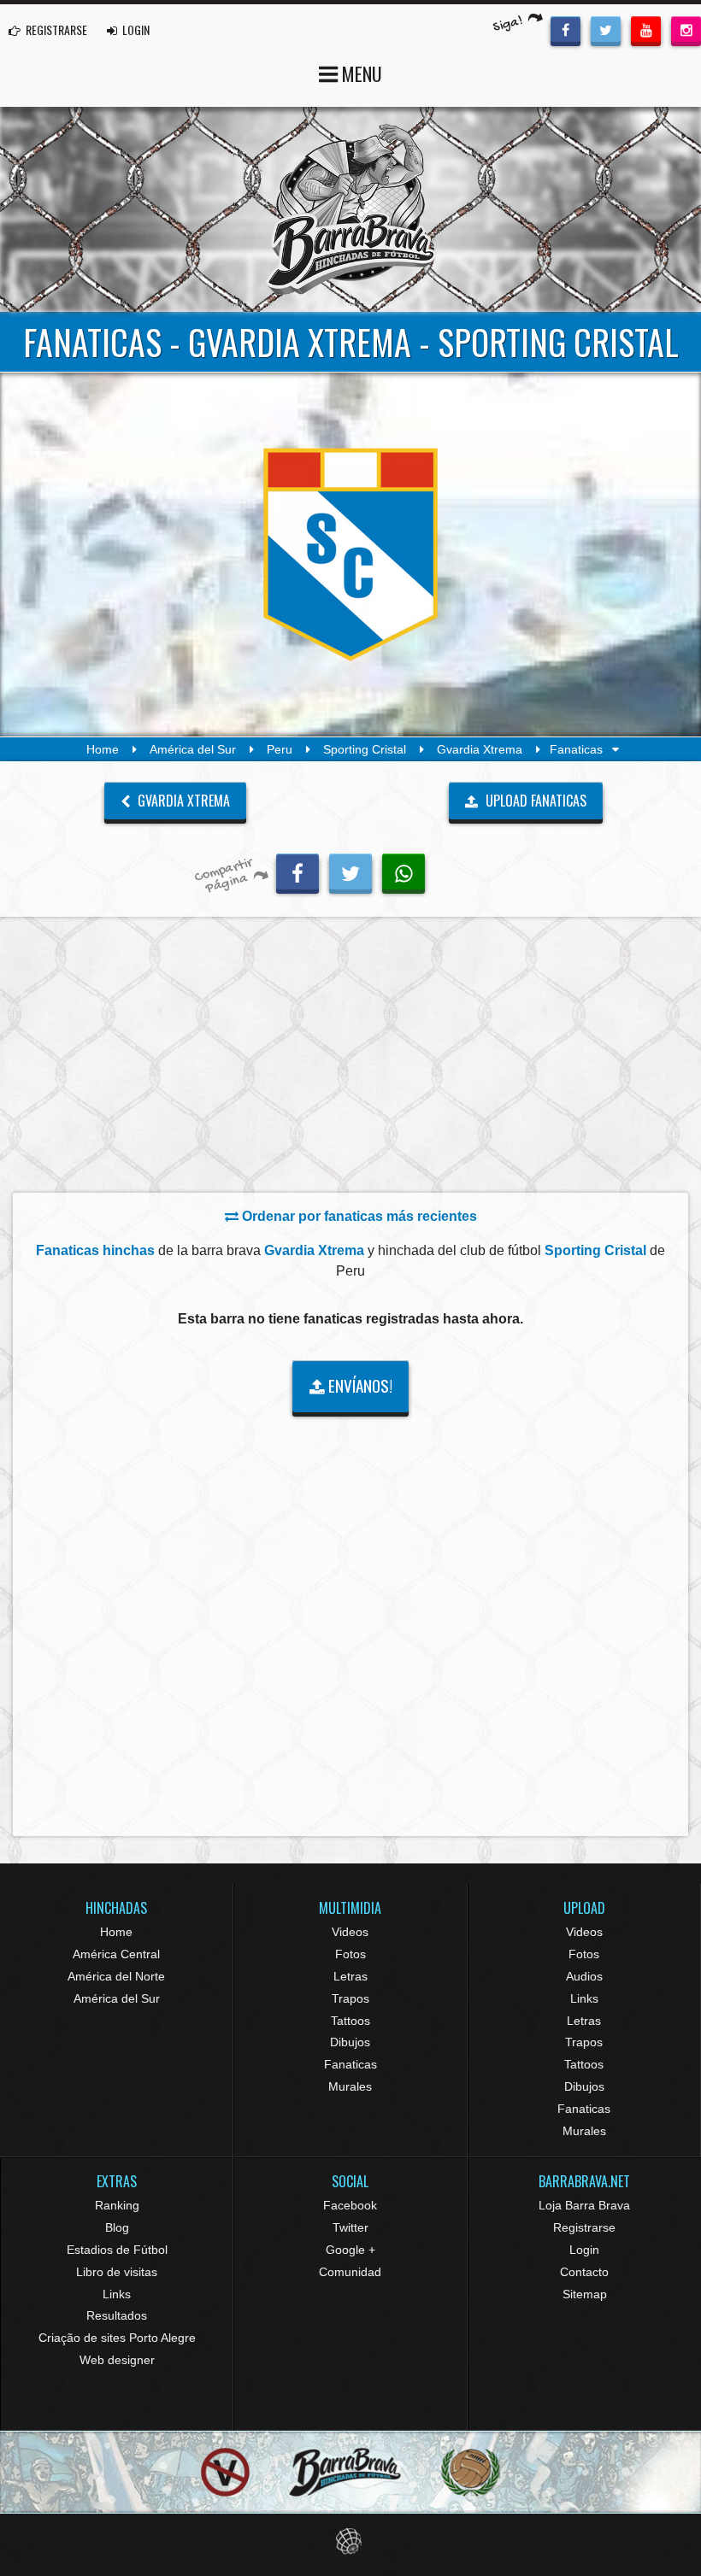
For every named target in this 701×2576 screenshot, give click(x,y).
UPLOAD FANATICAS (534, 801)
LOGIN (135, 29)
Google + (350, 2250)
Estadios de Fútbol (117, 2250)
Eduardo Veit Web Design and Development (351, 2541)
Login (584, 2250)
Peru (280, 749)
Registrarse (584, 2227)
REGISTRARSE (55, 29)
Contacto (584, 2272)
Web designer (117, 2360)
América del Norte (116, 1976)
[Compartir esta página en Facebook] (297, 871)
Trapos (350, 1998)
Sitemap (585, 2294)
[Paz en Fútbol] (225, 2472)
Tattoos (350, 2021)
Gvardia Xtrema (480, 749)
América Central (116, 1954)
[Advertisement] (350, 1059)
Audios (584, 1976)
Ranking (117, 2205)
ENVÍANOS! (359, 1385)
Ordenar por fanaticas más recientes (358, 1216)
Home (103, 749)
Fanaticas (350, 2064)
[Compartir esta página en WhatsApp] (404, 871)
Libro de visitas (117, 2272)
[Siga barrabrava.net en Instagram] (686, 29)
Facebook (350, 2205)
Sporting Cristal (365, 749)
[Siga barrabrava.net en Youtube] (646, 29)
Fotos (350, 1954)
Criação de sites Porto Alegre (117, 2338)
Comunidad (350, 2272)
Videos (350, 1932)
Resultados (117, 2315)
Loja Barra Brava (584, 2205)
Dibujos (350, 2042)
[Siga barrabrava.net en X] (606, 29)
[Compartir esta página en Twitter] (350, 871)
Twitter (350, 2227)
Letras (350, 1976)
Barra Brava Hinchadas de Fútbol (350, 209)
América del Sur (193, 749)
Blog (117, 2227)
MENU (360, 73)
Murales (350, 2086)
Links (584, 1998)
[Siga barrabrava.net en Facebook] (566, 29)
